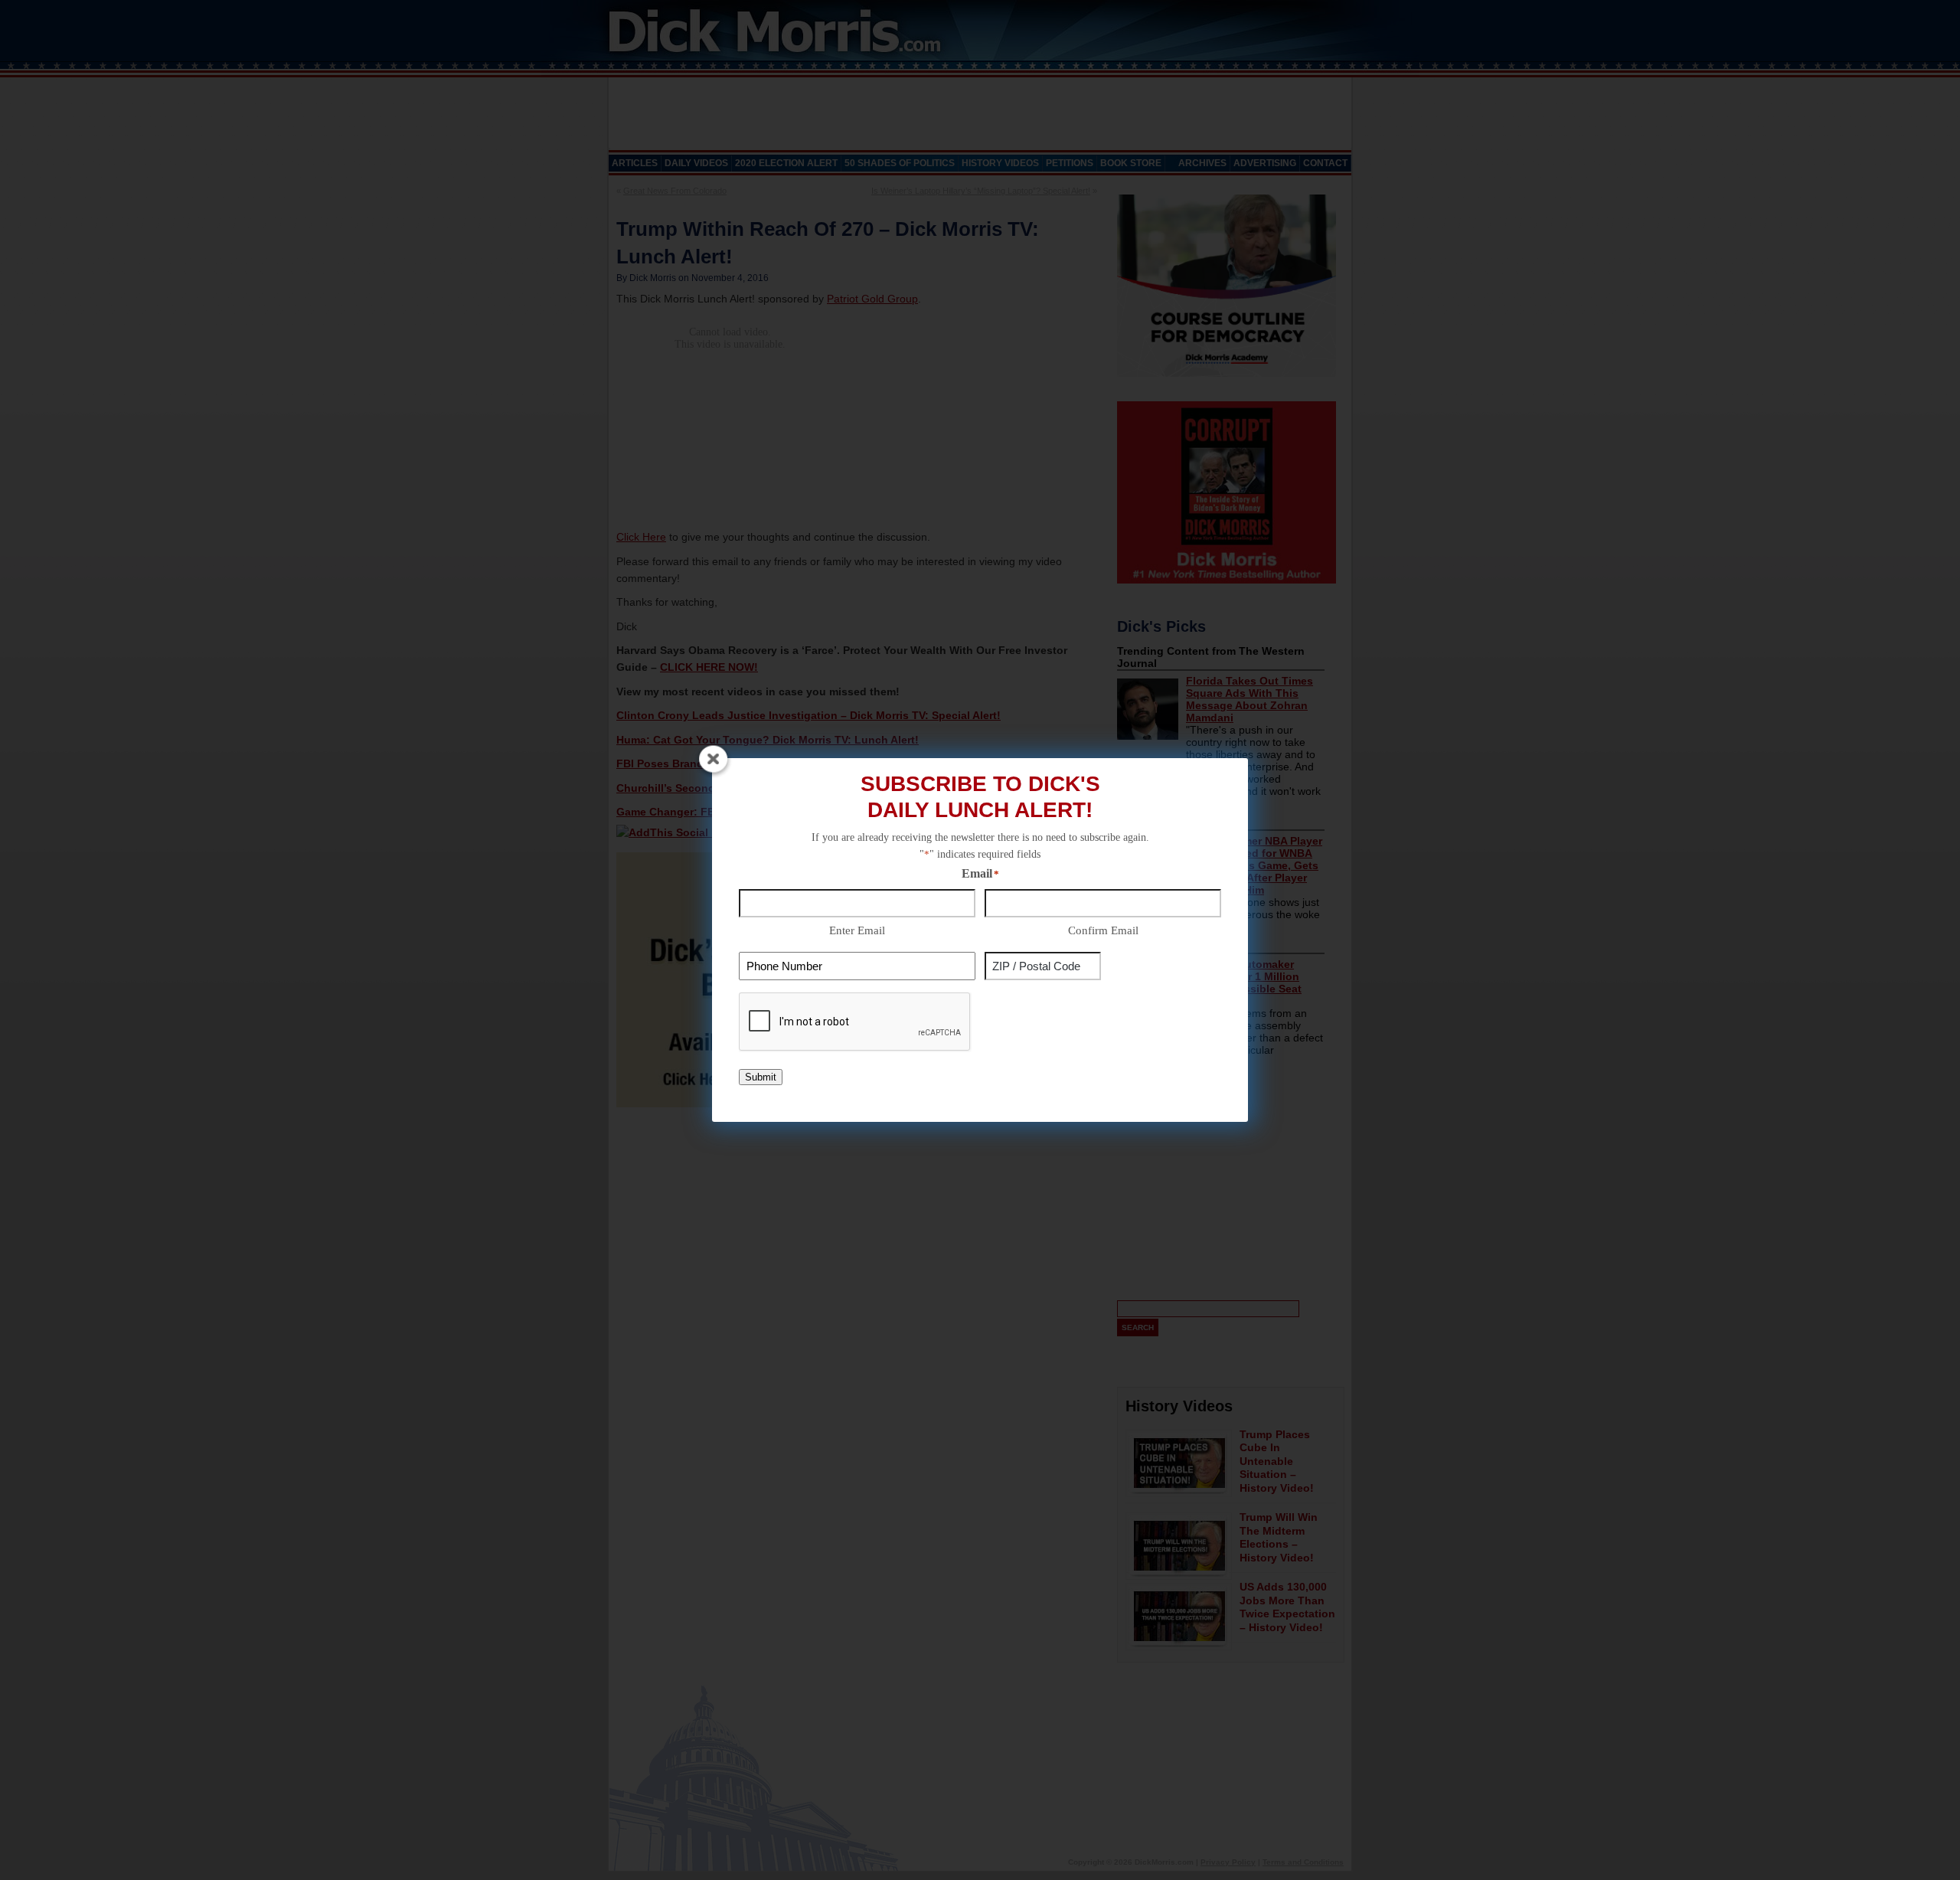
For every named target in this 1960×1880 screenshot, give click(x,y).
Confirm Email (1103, 930)
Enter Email (857, 930)
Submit (761, 1077)
